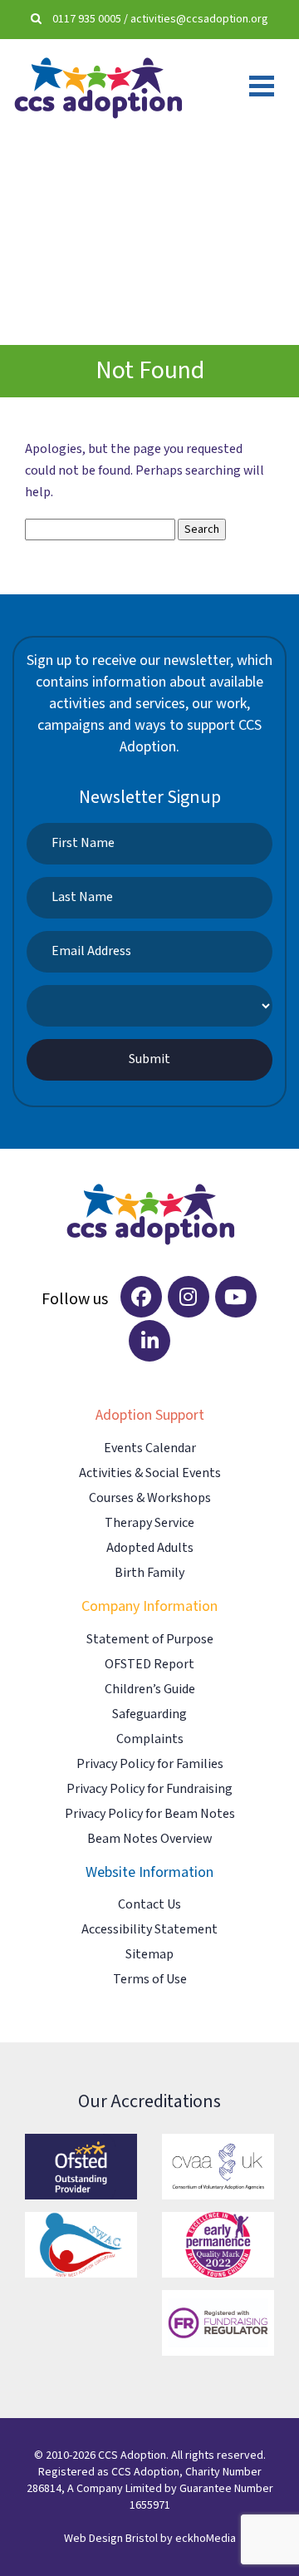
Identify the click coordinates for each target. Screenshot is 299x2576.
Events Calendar (150, 1448)
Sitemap (149, 1955)
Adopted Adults (150, 1548)
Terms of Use (150, 1980)
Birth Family (149, 1573)
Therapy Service (149, 1523)
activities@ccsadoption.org (199, 19)
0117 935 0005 (87, 19)
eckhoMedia (206, 2539)
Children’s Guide (150, 1689)
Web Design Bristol (111, 2539)
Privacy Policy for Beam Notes (150, 1814)
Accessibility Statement (149, 1930)
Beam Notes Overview (149, 1839)
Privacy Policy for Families (150, 1764)
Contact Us (149, 1905)
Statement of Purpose (150, 1640)
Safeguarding (149, 1714)
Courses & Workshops (150, 1498)
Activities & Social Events (150, 1473)
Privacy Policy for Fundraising (149, 1789)
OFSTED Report (149, 1665)
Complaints (150, 1739)
